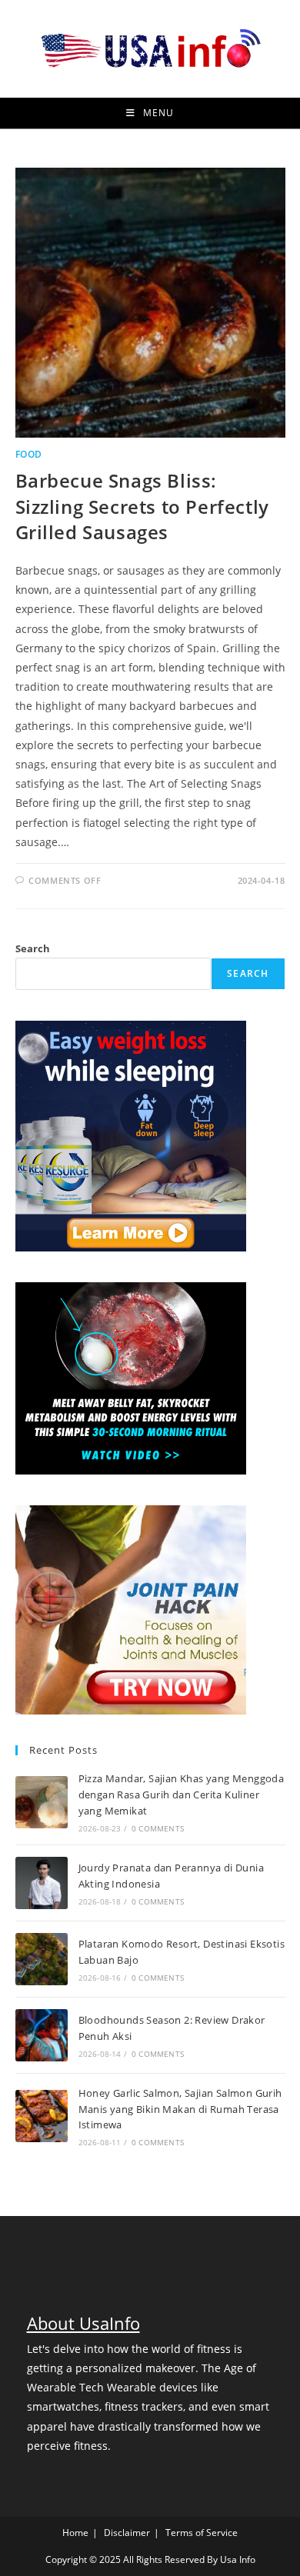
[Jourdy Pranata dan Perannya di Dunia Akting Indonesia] (42, 1883)
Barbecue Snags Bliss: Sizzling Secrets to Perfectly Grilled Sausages (142, 506)
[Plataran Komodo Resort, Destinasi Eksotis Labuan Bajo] (42, 1959)
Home (75, 2533)
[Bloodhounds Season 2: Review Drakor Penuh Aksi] (42, 2035)
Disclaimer (127, 2533)
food (29, 454)
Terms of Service (202, 2533)
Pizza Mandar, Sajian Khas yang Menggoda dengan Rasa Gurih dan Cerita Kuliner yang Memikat (182, 1795)
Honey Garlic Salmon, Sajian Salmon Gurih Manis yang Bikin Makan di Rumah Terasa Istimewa (180, 2109)
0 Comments (158, 1828)
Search (33, 948)
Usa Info (238, 2559)
